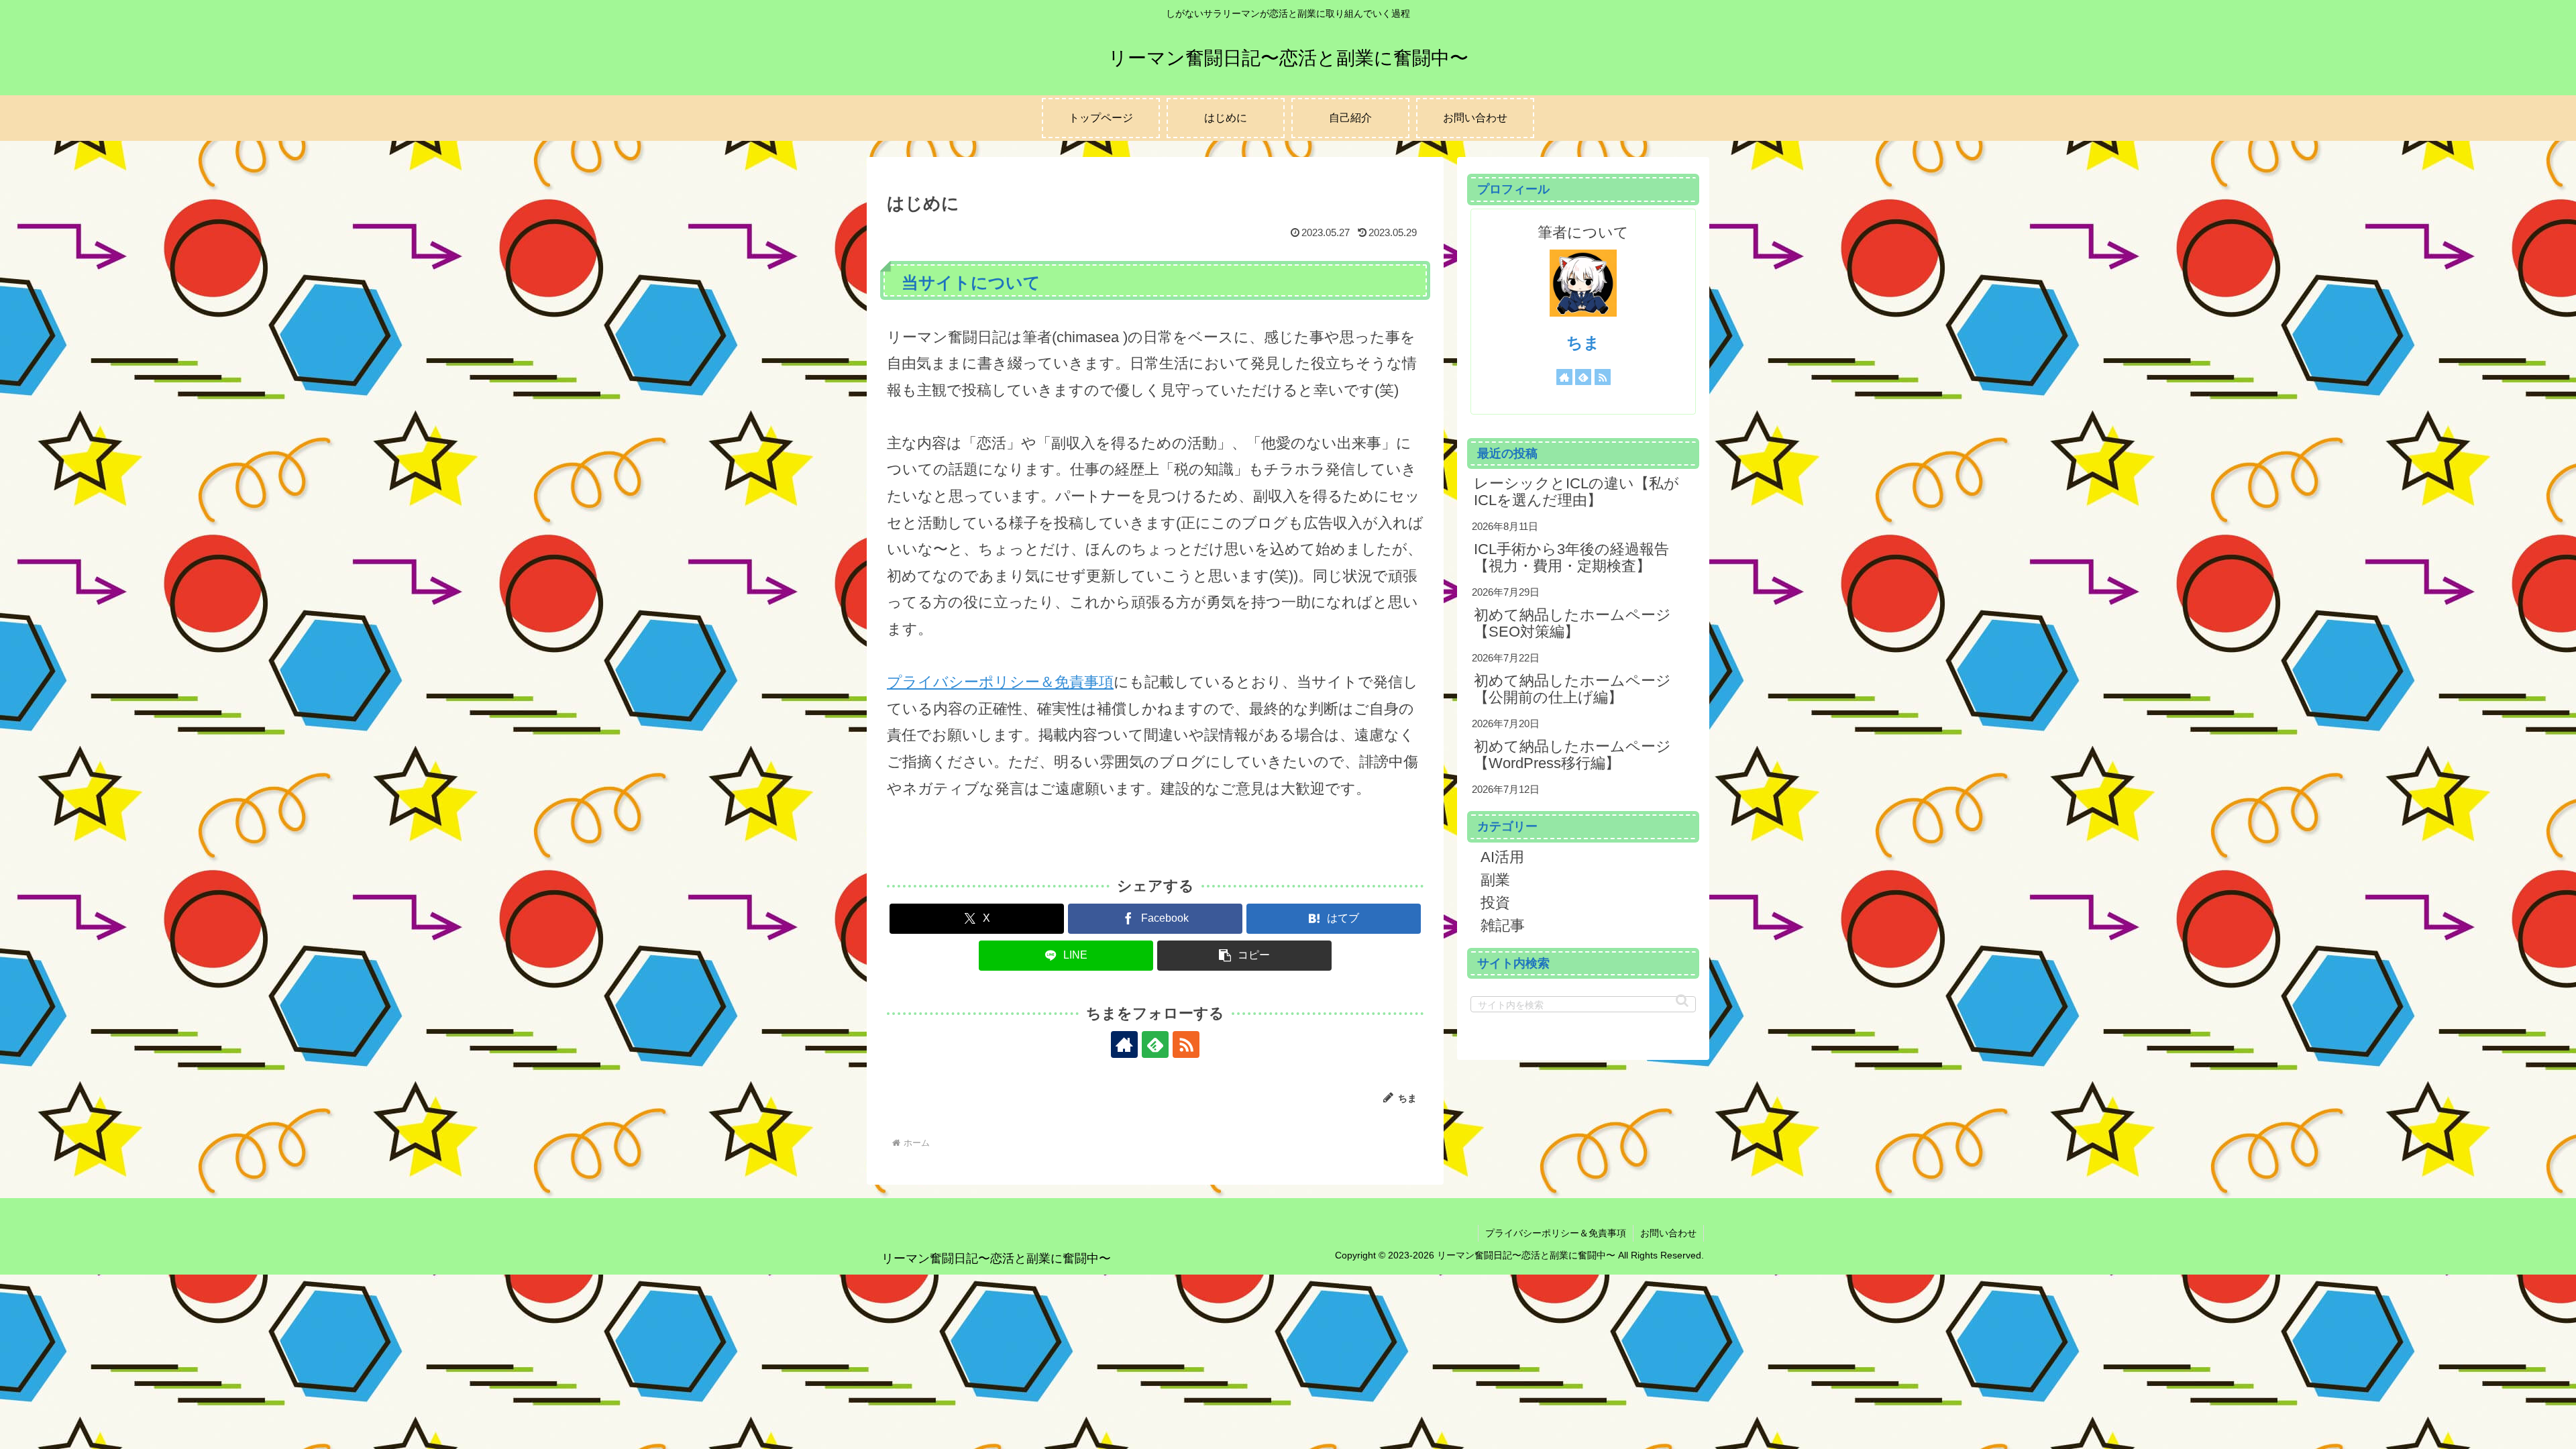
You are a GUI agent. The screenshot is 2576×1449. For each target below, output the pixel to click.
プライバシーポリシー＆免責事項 (1000, 682)
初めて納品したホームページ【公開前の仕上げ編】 (1572, 689)
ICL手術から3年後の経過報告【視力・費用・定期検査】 (1571, 557)
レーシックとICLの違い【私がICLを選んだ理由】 (1576, 491)
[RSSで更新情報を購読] (1186, 1044)
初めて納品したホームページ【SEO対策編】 (1572, 623)
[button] (1244, 956)
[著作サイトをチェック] (1124, 1044)
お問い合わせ (1668, 1233)
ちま (1583, 342)
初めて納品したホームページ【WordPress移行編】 (1572, 754)
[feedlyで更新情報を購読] (1155, 1044)
